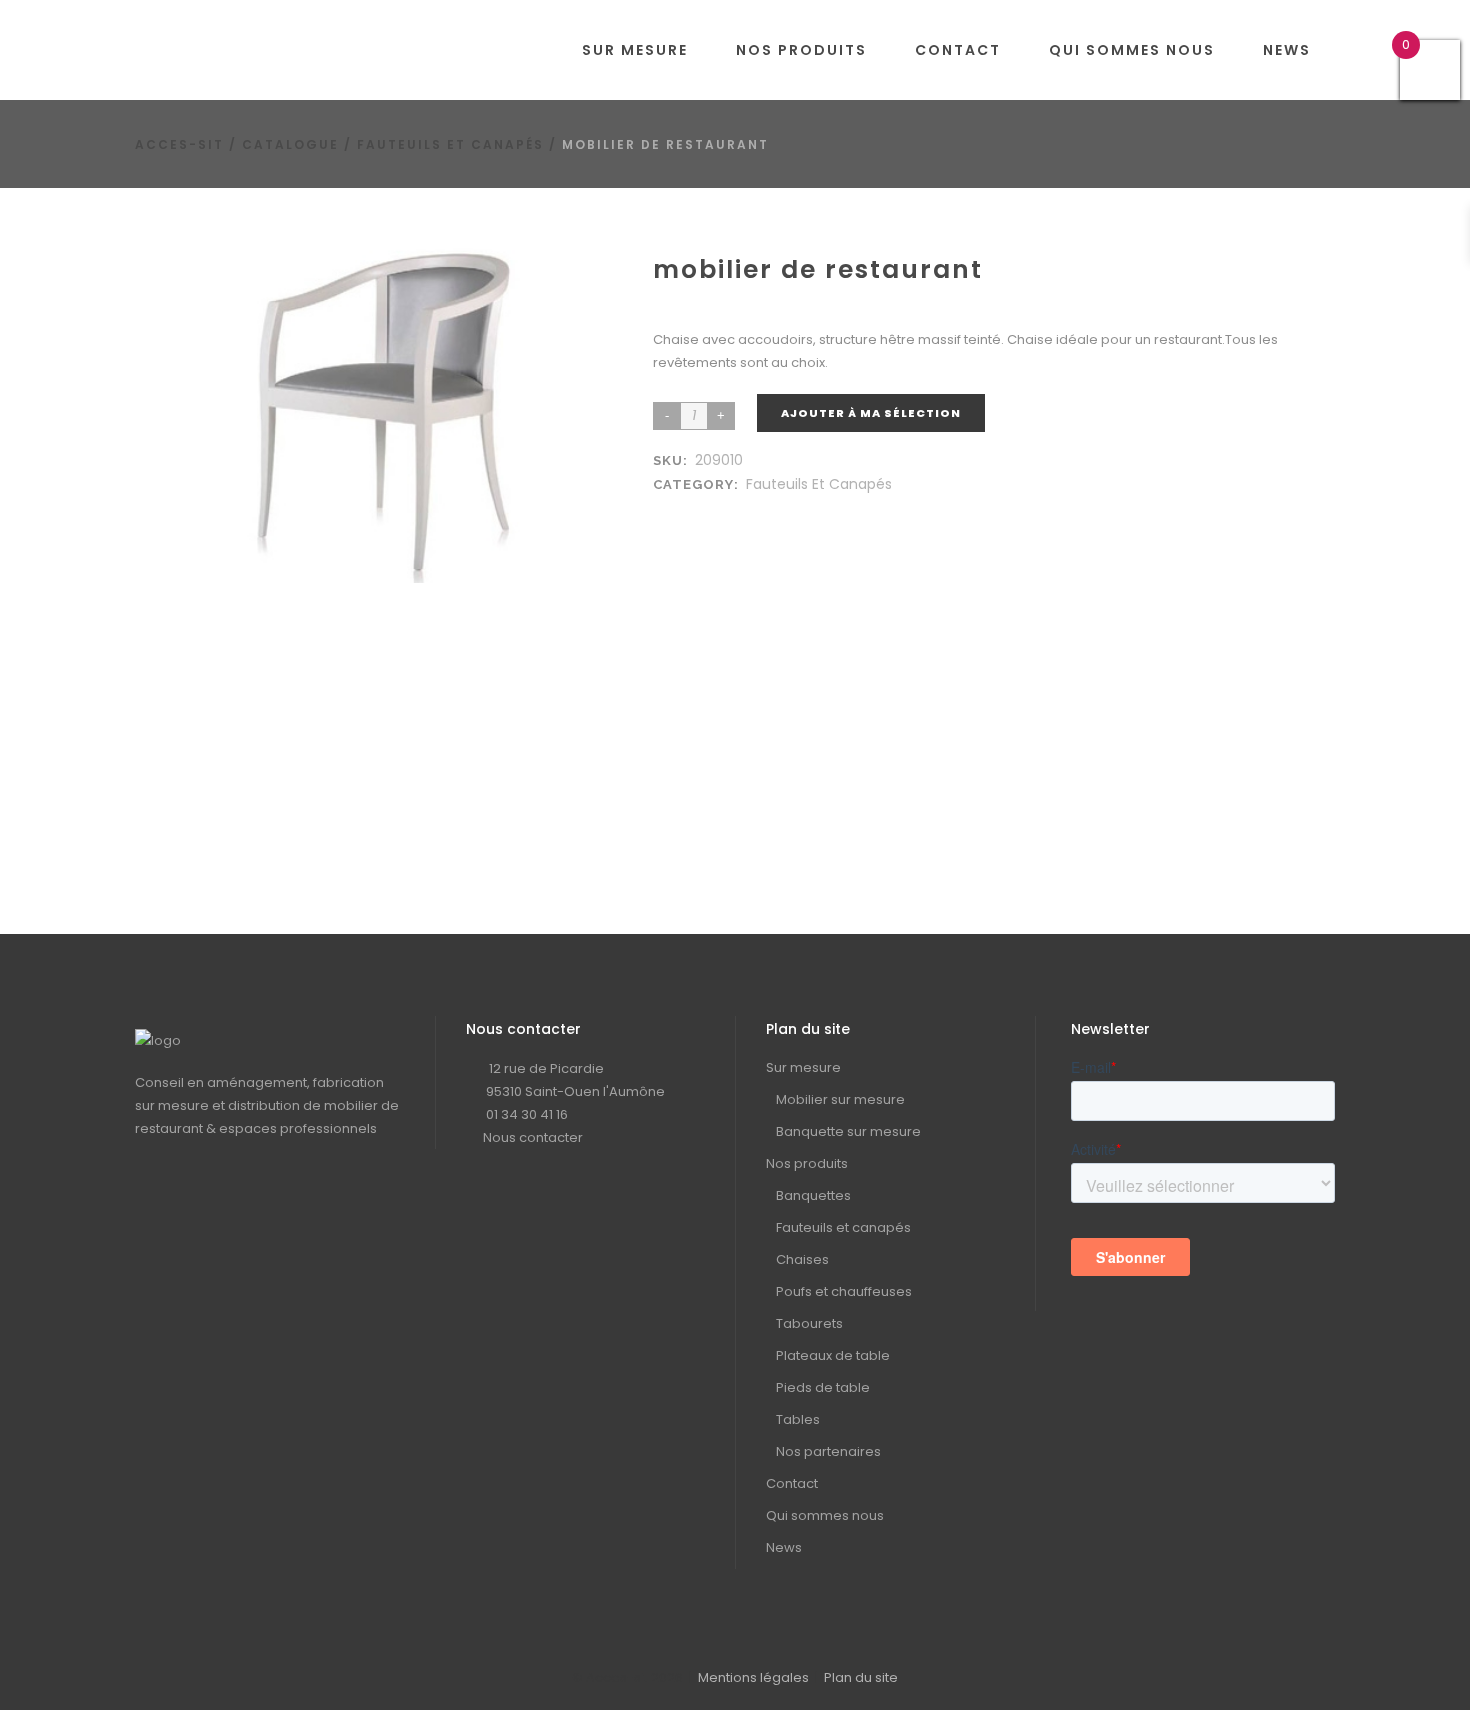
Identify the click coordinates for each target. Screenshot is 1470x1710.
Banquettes (813, 1195)
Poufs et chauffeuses (844, 1291)
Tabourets (809, 1323)
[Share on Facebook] (667, 508)
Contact (792, 1483)
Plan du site (861, 1677)
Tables (798, 1419)
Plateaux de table (833, 1355)
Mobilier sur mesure (840, 1099)
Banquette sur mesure (848, 1131)
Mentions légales (753, 1677)
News (784, 1547)
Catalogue (290, 144)
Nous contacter (533, 1137)
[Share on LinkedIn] (687, 508)
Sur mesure (803, 1067)
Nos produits (807, 1163)
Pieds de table (823, 1387)
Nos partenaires (828, 1451)
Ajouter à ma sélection (871, 413)
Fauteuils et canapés (450, 144)
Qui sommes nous (825, 1515)
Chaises (802, 1259)
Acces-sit (179, 144)
